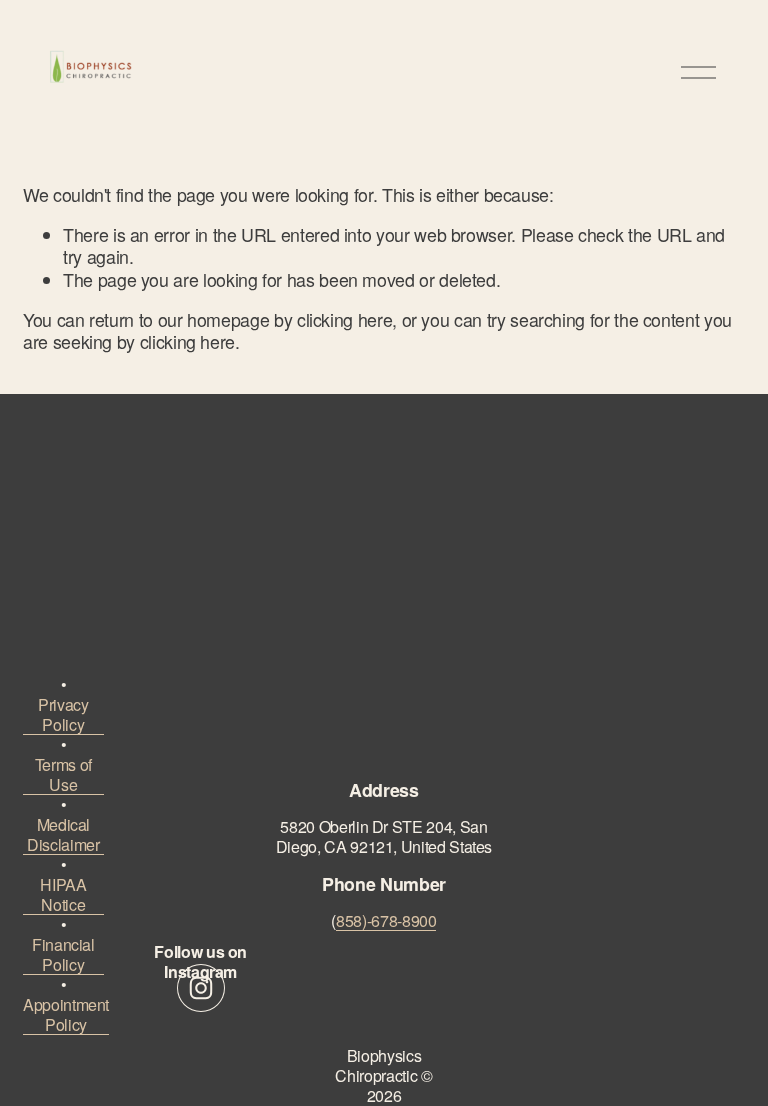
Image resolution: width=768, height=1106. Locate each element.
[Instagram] (201, 988)
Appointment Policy (66, 1015)
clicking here (344, 319)
